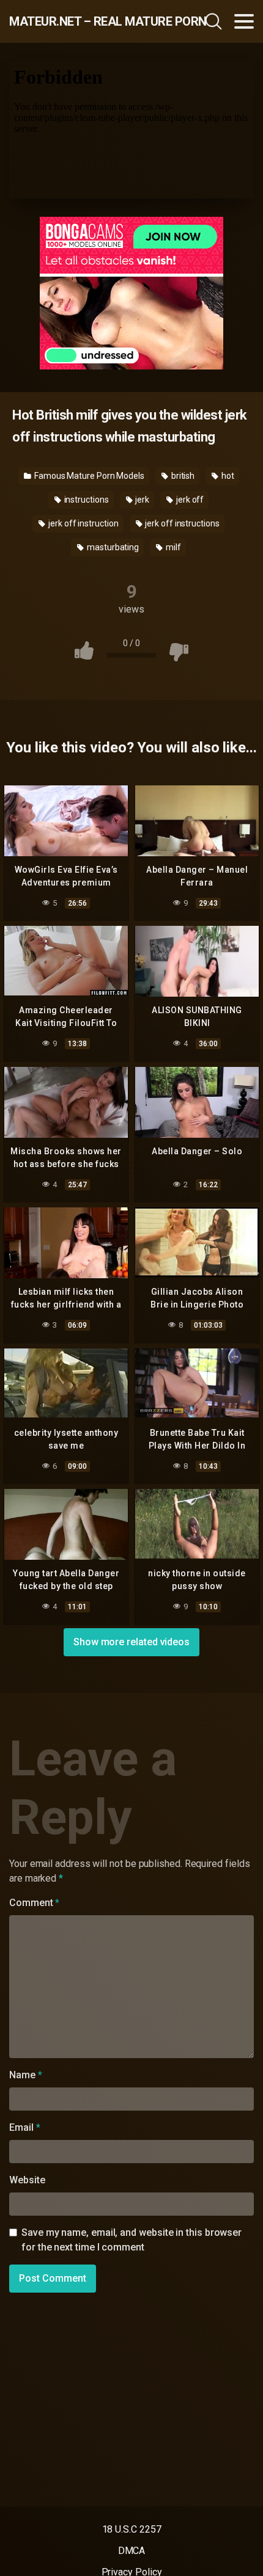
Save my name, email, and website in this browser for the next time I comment (131, 2240)
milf (172, 547)
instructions (86, 500)
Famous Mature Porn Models (88, 476)
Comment (34, 1903)
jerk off (189, 500)
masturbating (112, 547)
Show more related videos (131, 1642)
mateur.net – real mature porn (83, 21)
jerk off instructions (181, 523)
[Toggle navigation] (244, 21)
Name (26, 2075)
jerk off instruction (82, 523)
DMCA (132, 2551)
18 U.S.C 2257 (132, 2529)
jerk (142, 500)
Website (27, 2180)
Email (24, 2127)
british (182, 476)
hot (227, 476)
